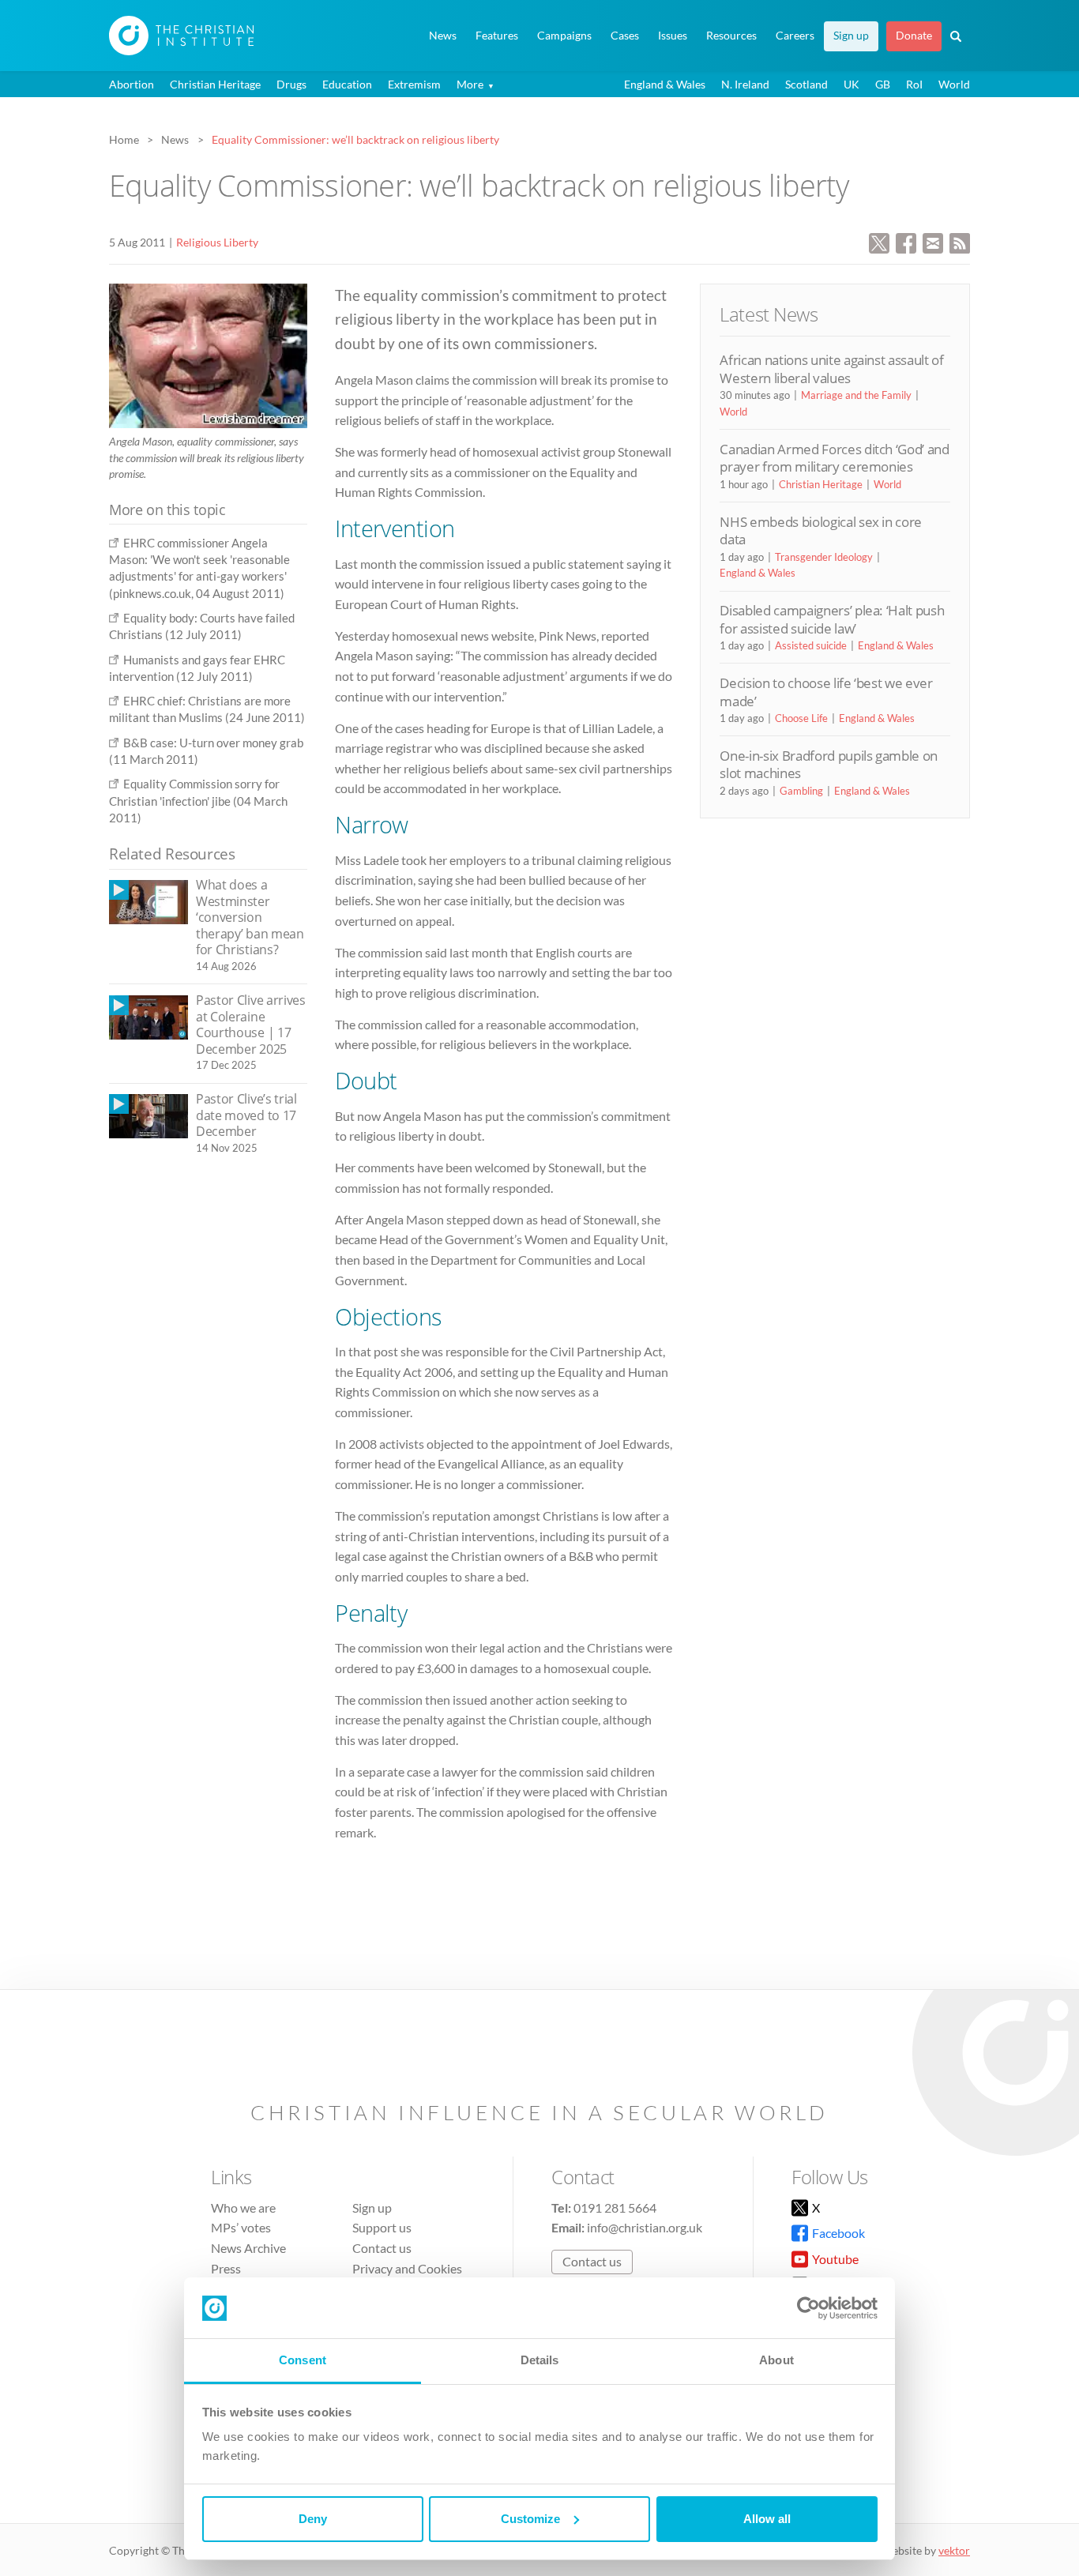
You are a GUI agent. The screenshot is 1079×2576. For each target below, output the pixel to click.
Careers (795, 36)
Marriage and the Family (856, 395)
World (954, 84)
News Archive (248, 2248)
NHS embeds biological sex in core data (821, 530)
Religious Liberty (217, 242)
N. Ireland (745, 84)
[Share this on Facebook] (906, 241)
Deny (313, 2519)
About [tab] (776, 2360)
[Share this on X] (879, 241)
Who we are (243, 2207)
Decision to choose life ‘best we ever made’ (826, 692)
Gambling (801, 791)
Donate (914, 36)
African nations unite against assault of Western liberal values (831, 369)
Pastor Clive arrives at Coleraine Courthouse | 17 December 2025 (251, 1025)
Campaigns (564, 36)
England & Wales (665, 84)
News (443, 36)
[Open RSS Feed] (960, 241)
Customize (530, 2519)
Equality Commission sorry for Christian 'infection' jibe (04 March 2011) (198, 801)
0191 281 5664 (615, 2207)
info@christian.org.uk (645, 2227)
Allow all (767, 2519)
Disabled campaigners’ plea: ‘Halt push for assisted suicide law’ (832, 619)
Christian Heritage (215, 84)
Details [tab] (540, 2360)
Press (226, 2268)
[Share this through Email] (933, 241)
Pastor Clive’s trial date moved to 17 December (246, 1115)
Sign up (851, 36)
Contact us (382, 2248)
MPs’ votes (241, 2227)
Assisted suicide (811, 645)
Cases (625, 36)
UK (852, 84)
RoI (914, 84)
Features (497, 36)
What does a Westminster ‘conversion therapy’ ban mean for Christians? (250, 917)
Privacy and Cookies (407, 2268)
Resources (731, 36)
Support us (382, 2227)
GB (883, 84)
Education (347, 84)
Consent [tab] (303, 2360)
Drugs (291, 84)
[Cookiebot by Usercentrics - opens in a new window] (808, 2308)
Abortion (132, 84)
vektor (954, 2550)
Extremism (414, 84)
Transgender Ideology (824, 557)
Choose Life (801, 718)
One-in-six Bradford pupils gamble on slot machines (829, 764)
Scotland (806, 84)
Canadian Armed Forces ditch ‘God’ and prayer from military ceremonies (834, 458)
